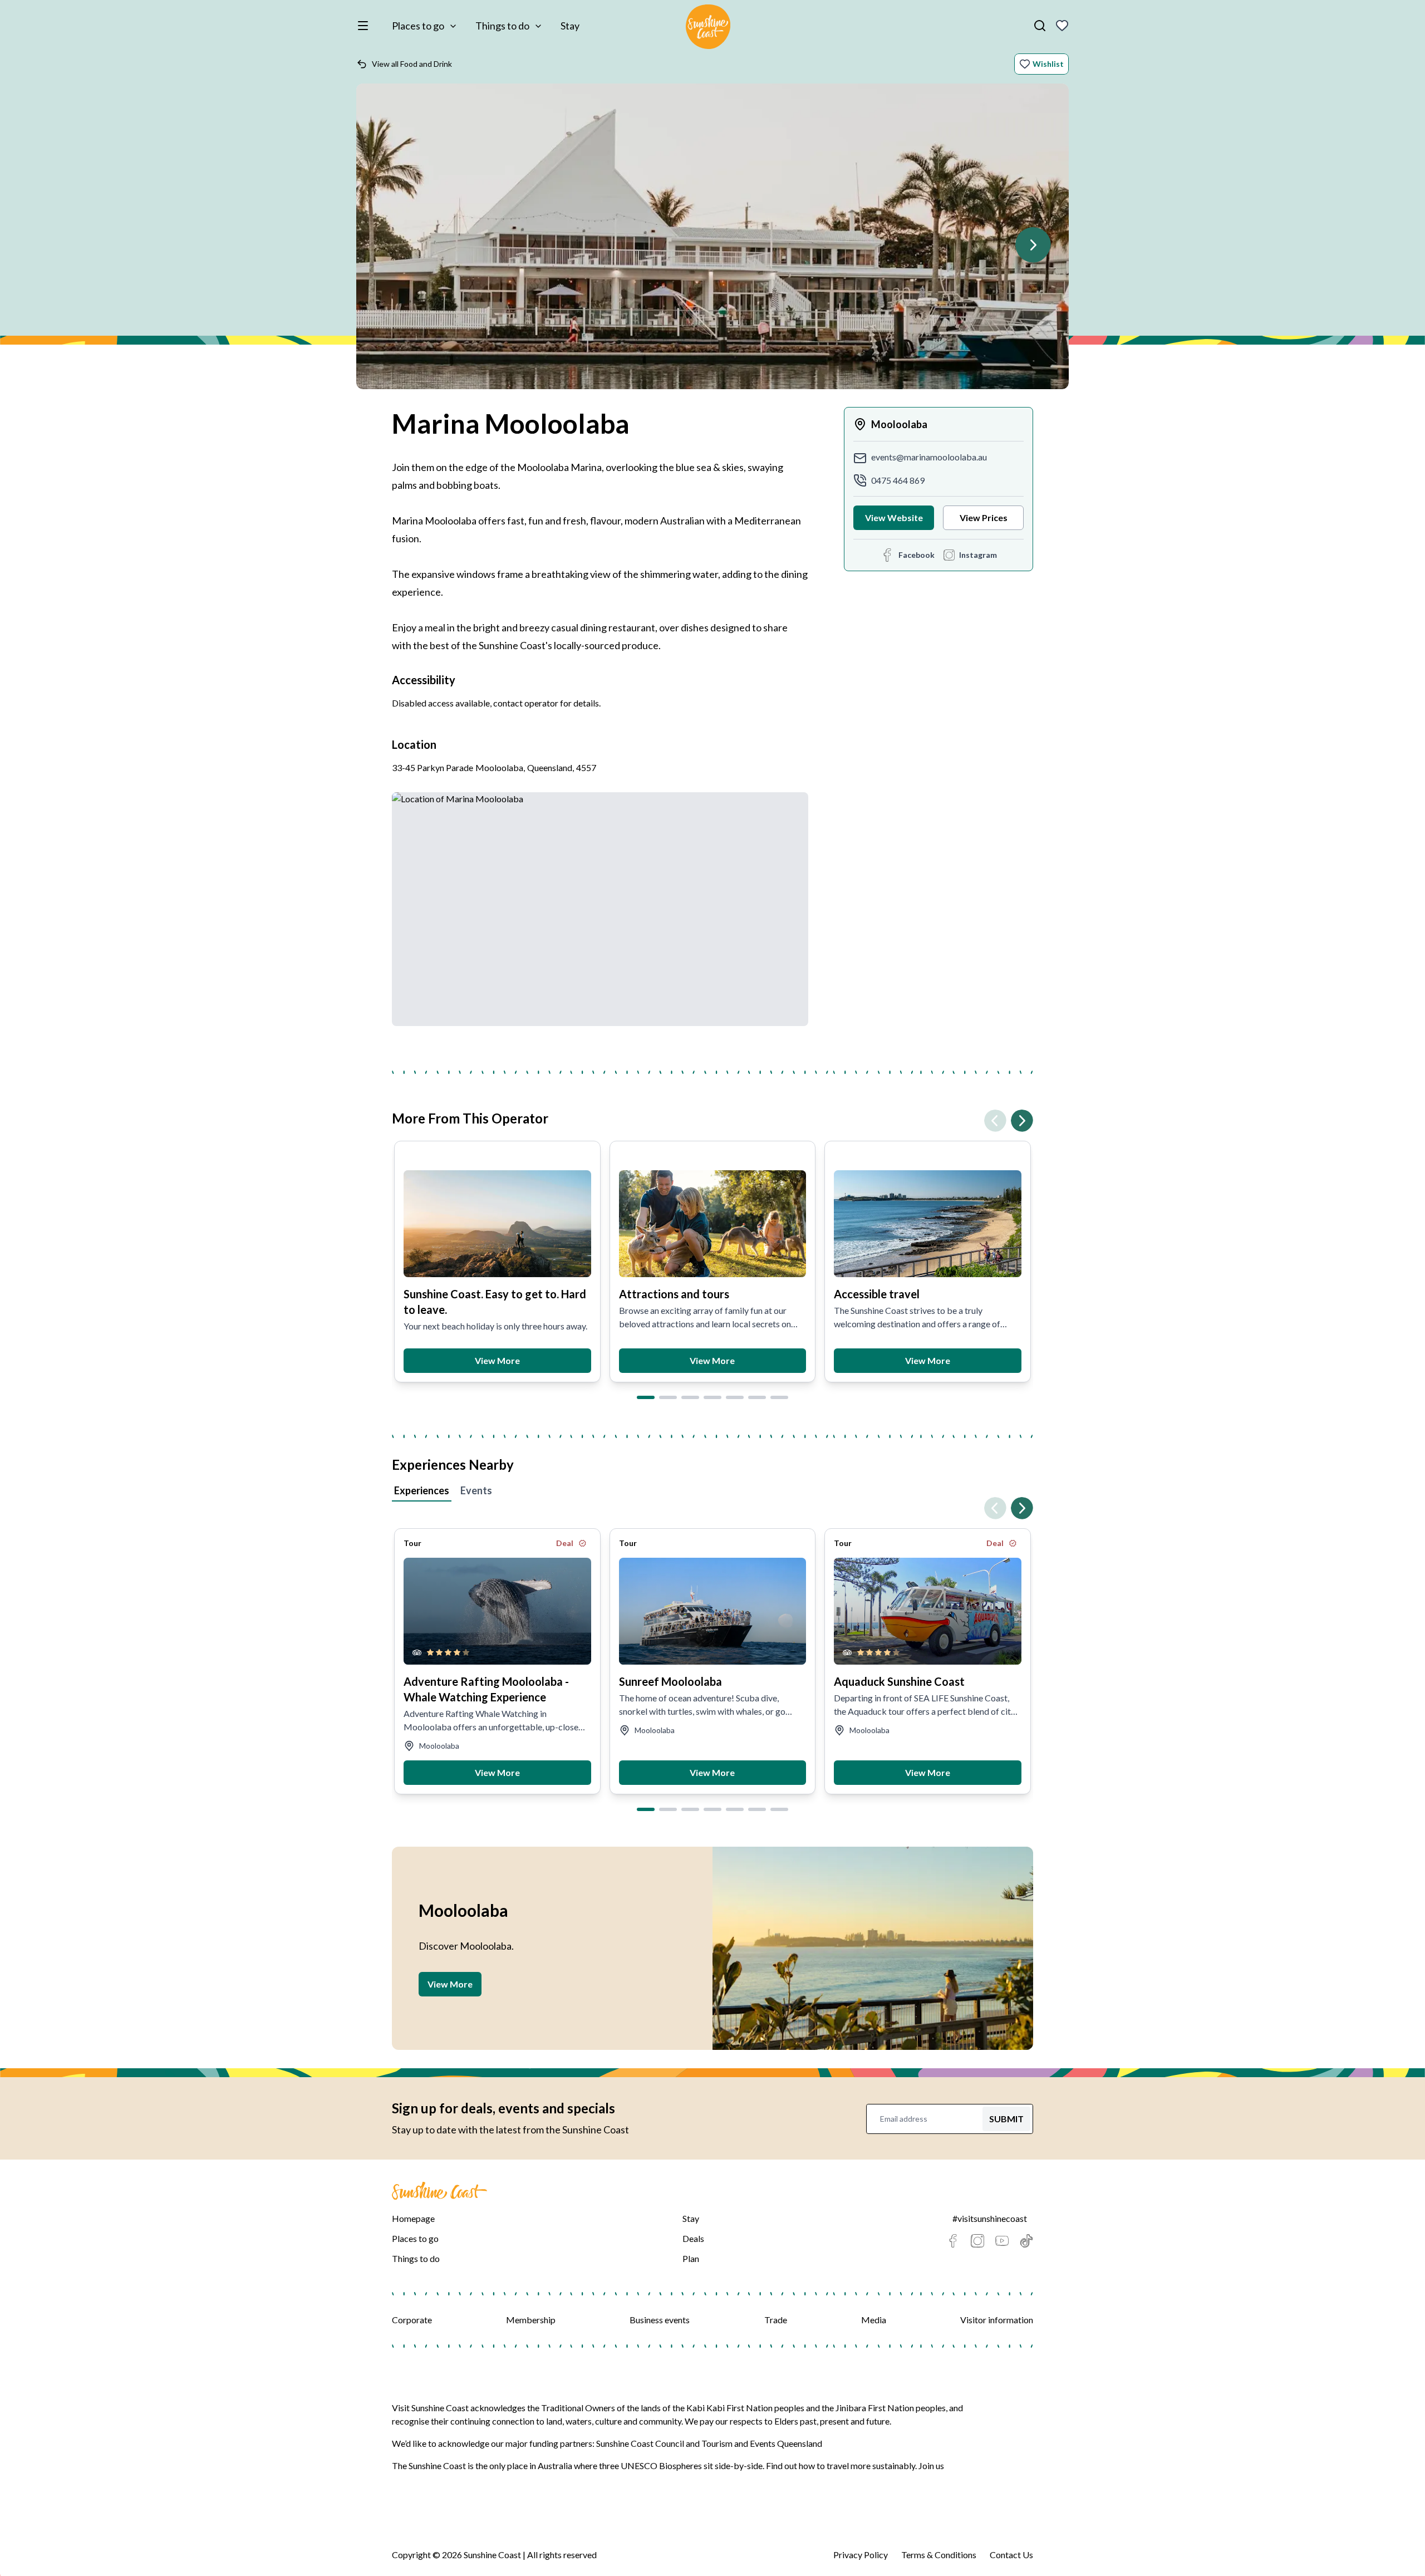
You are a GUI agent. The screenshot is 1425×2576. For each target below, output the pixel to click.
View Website (894, 517)
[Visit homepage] (708, 28)
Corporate (412, 2320)
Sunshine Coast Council (640, 2443)
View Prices (984, 517)
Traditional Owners (578, 2408)
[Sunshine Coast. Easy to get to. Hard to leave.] (497, 1224)
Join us (931, 2465)
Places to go (418, 26)
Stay (570, 26)
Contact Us (1011, 2555)
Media (874, 2320)
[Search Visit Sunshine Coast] (1040, 26)
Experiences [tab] (422, 1490)
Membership (531, 2320)
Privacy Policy (861, 2555)
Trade (776, 2320)
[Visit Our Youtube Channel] (1002, 2241)
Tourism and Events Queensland (762, 2443)
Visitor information (997, 2320)
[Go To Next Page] (1033, 245)
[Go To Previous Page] (995, 1121)
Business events (660, 2320)
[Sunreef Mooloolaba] (713, 1611)
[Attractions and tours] (713, 1224)
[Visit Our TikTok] (1026, 2241)
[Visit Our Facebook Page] (953, 2241)
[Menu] (365, 26)
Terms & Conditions (939, 2555)
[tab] (646, 1397)
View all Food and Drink (412, 64)
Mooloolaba (899, 424)
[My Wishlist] (1062, 26)
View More (497, 1360)
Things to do (502, 26)
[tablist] (712, 1492)
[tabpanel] (712, 1652)
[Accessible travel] (928, 1224)
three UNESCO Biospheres (650, 2465)
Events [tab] (476, 1490)
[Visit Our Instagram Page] (977, 2241)
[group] (712, 242)
